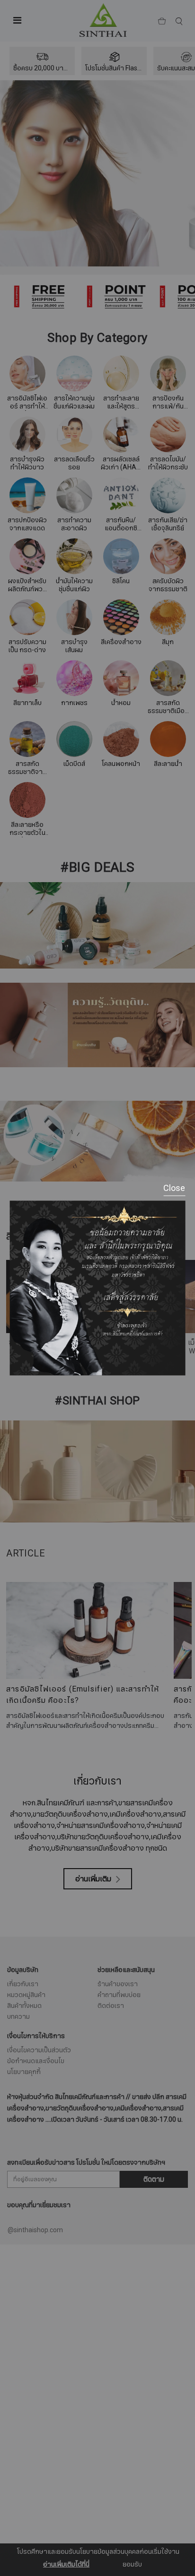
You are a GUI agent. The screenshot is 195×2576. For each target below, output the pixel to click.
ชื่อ (19, 2168)
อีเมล (23, 2262)
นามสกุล (28, 2215)
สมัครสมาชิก (97, 2316)
